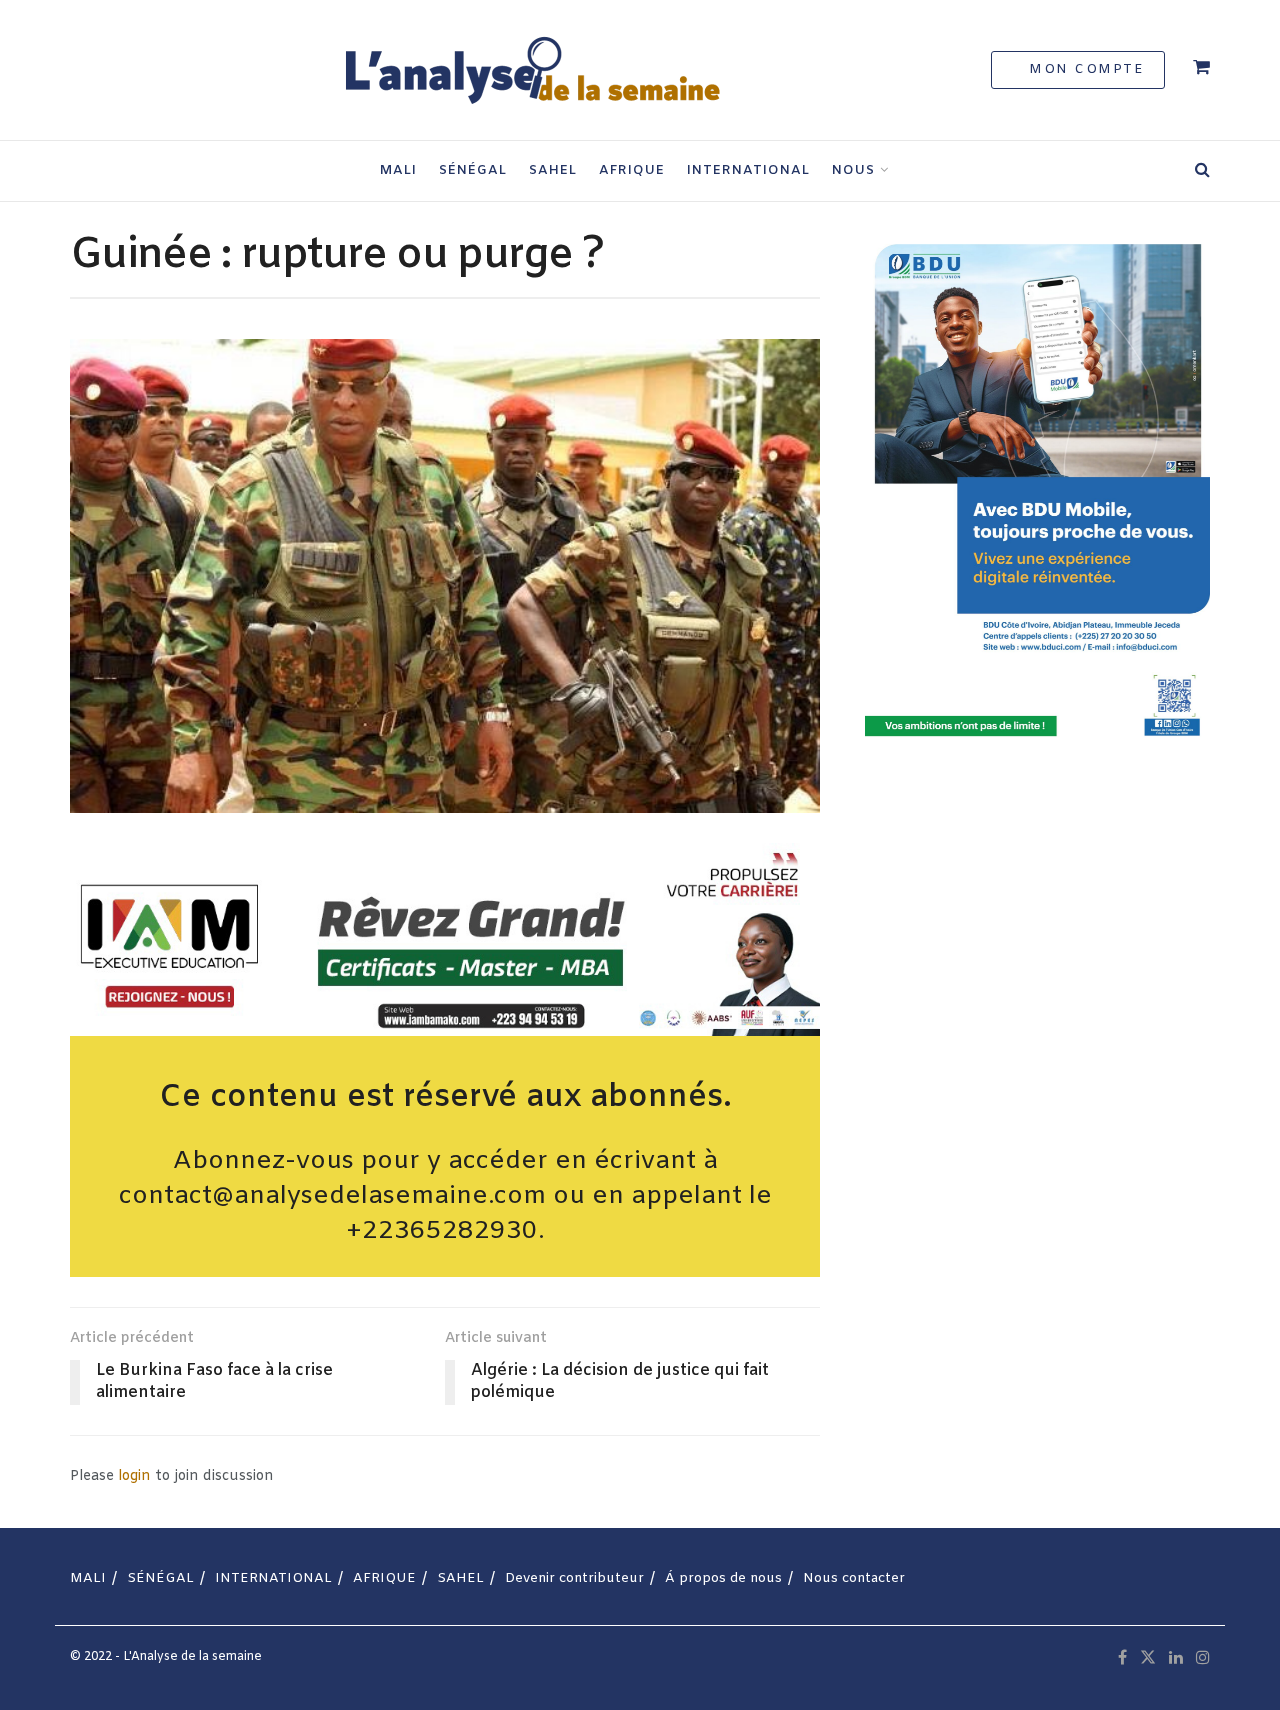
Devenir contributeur (574, 1578)
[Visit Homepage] (531, 70)
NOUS (853, 170)
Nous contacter (854, 1578)
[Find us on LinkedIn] (1176, 1658)
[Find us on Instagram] (1203, 1658)
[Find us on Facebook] (1122, 1658)
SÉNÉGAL (473, 170)
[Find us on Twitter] (1148, 1658)
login (134, 1476)
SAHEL (553, 170)
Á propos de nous (723, 1578)
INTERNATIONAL (748, 170)
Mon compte (1084, 69)
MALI (398, 170)
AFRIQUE (632, 170)
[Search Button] (1202, 171)
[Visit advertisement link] (445, 939)
